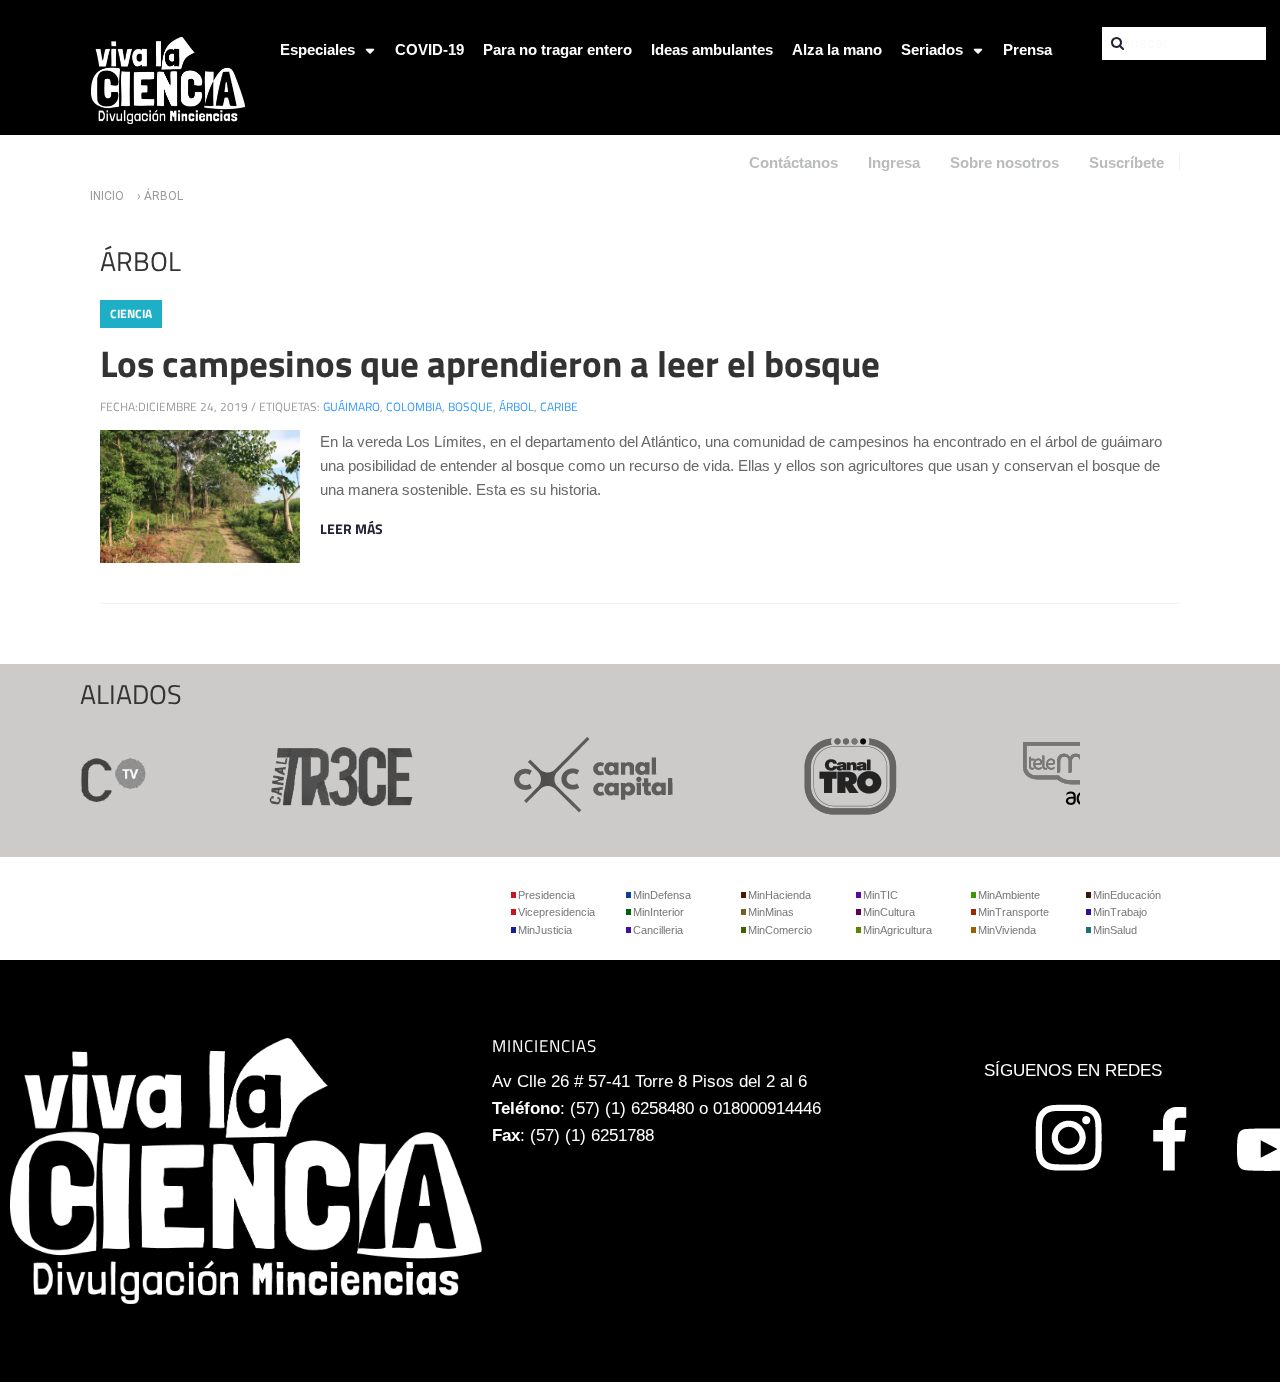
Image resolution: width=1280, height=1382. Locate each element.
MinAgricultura (897, 930)
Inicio (107, 196)
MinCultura (889, 912)
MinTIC (880, 895)
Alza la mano (837, 49)
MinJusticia (545, 930)
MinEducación (1127, 895)
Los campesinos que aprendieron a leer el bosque (490, 363)
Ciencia (131, 313)
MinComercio (780, 930)
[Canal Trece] (322, 773)
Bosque (470, 406)
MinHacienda (779, 895)
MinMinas (771, 912)
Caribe (559, 406)
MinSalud (1115, 930)
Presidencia (546, 895)
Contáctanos (793, 162)
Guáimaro (351, 406)
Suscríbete (1126, 162)
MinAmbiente (1009, 895)
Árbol (516, 406)
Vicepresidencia (556, 912)
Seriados (932, 49)
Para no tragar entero (557, 49)
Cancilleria (658, 930)
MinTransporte (1013, 912)
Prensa (1027, 49)
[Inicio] (168, 78)
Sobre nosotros (1004, 162)
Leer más (351, 528)
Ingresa (894, 162)
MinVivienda (1007, 930)
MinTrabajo (1120, 912)
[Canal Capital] (578, 773)
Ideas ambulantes (712, 49)
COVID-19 (429, 49)
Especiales (317, 49)
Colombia (414, 406)
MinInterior (658, 912)
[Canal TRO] (834, 773)
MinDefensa (662, 895)
